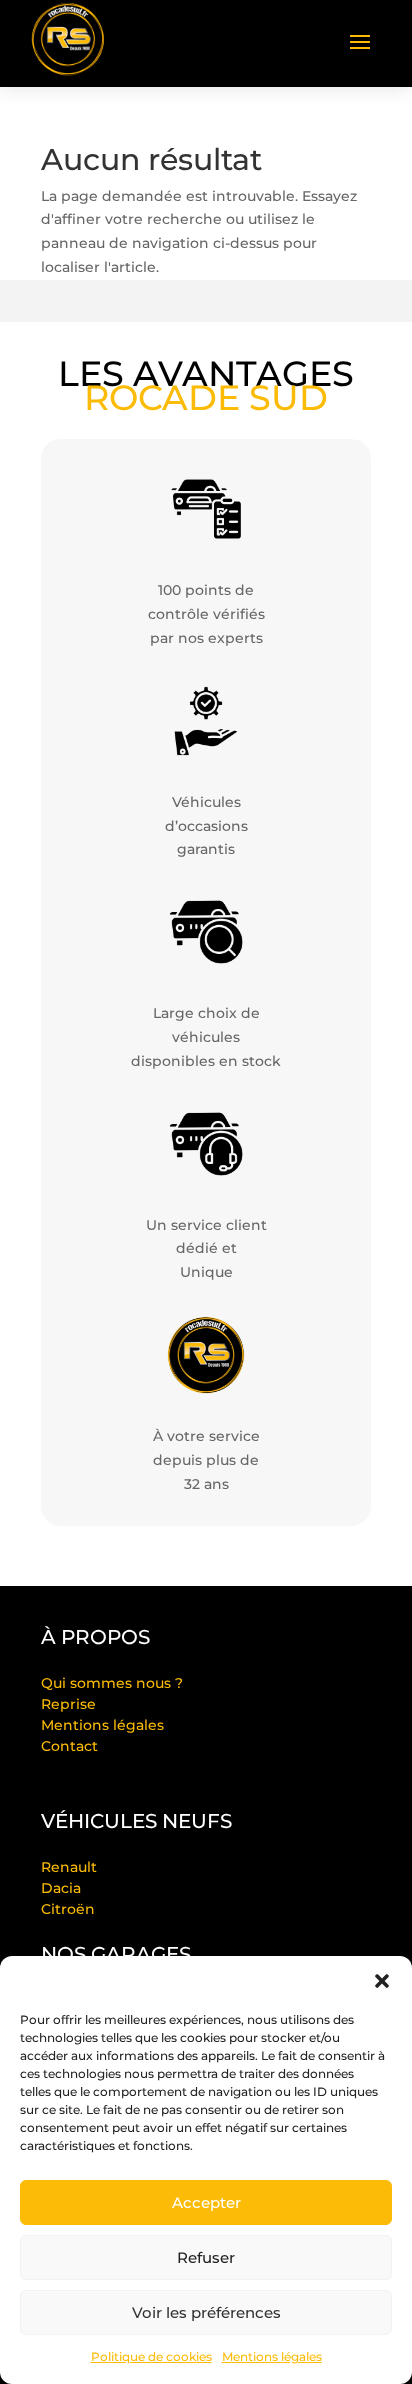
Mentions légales (272, 2356)
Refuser (206, 2257)
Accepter (206, 2202)
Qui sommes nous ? (112, 1683)
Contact (69, 1746)
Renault (69, 1867)
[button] (382, 1981)
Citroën (68, 1909)
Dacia (61, 1888)
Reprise (68, 1704)
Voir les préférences (206, 2312)
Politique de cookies (151, 2356)
